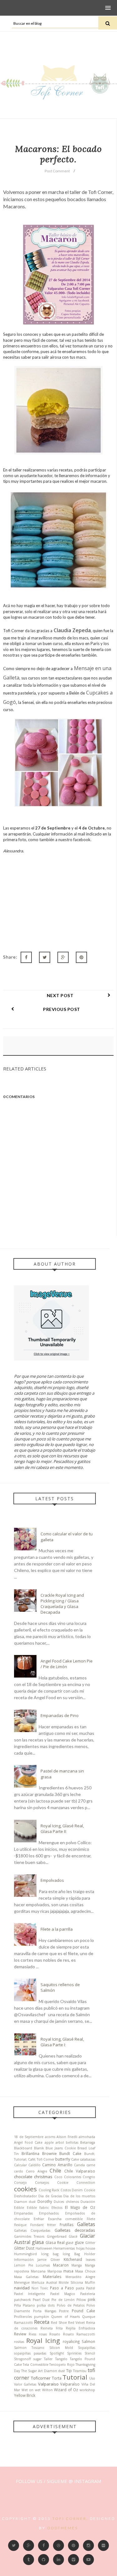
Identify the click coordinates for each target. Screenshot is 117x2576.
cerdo (19, 2171)
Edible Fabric (38, 2208)
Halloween (44, 2248)
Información (24, 2260)
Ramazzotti (23, 2323)
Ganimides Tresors (29, 2236)
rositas (19, 2342)
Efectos (57, 2208)
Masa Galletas (26, 2277)
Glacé (73, 2236)
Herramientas (64, 2248)
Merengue (22, 2282)
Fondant (37, 2225)
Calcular (20, 2165)
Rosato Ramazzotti (79, 2334)
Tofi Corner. (70, 2519)
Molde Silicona (71, 2282)
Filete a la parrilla (57, 1929)
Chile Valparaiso (80, 2171)
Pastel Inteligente (29, 2294)
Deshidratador (25, 2196)
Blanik (39, 2148)
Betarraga (88, 2142)
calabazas (88, 2159)
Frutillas (67, 2225)
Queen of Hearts (65, 2317)
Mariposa (55, 2271)
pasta (80, 2288)
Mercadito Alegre (80, 2277)
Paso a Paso (62, 2288)
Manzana (38, 2271)
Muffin (90, 2282)
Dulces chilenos (66, 2202)
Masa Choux (85, 2271)
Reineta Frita (52, 2328)
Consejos (42, 2183)
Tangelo (61, 2359)
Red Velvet (76, 2323)
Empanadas (23, 2213)
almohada (87, 2137)
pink (91, 2299)
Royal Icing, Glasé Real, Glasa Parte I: (62, 2042)
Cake (75, 2159)
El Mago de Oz (80, 2207)
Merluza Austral (44, 2282)
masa (68, 2271)
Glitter (90, 2243)
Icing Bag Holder (79, 2254)
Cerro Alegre (37, 2171)
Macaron (61, 2265)
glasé (70, 2243)
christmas (43, 2177)
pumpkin (41, 2317)
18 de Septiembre (29, 2137)
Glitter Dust (24, 2248)
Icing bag (50, 2254)
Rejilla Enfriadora (80, 2328)
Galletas (86, 2224)
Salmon (88, 2341)
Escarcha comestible (66, 2219)
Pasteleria (88, 2294)
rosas (43, 2334)
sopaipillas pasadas (30, 2353)
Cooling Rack (49, 2190)
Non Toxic (40, 2288)
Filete (91, 2219)
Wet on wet (31, 2390)
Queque (89, 2317)
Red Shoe (59, 2323)
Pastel (91, 2288)
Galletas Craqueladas (32, 2230)
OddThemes (63, 2528)
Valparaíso (70, 2384)
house (90, 2248)
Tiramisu (80, 2371)
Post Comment (57, 171)
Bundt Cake (70, 2153)
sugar (37, 2359)
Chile (55, 2171)
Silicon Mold (61, 2348)
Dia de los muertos (79, 2196)
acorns (50, 2137)
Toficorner (41, 2378)
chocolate (23, 2177)
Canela (79, 2165)
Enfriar (39, 2219)
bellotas (72, 2142)
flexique (20, 2225)
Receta (42, 2322)
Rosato (55, 2334)
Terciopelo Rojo (62, 2365)
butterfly (63, 2159)
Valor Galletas (25, 2384)
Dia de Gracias (50, 2196)
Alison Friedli (67, 2137)
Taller (48, 2359)
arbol (60, 2142)
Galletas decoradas (75, 2230)
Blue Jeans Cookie (61, 2148)
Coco (58, 2177)
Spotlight (57, 2353)
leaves (90, 2260)
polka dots (46, 2305)
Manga (77, 2265)
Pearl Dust (41, 2300)
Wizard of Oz (66, 2390)
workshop (87, 2390)
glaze (79, 2242)
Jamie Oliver (49, 2260)
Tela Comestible (35, 2365)
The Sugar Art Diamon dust (43, 2371)
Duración (88, 2202)
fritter (51, 2225)
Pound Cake (83, 2311)
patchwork (22, 2300)
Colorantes (73, 2177)
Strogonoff (22, 2359)
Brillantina (30, 2153)
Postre (64, 2311)
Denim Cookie (83, 2190)
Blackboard (23, 2148)
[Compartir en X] (45, 957)
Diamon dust (25, 2202)
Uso (92, 2378)
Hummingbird (25, 2254)
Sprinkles (74, 2353)
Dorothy (45, 2201)
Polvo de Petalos (71, 2305)
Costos (66, 2190)
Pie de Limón (63, 2300)
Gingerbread (57, 2236)
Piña (17, 2305)
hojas (80, 2248)
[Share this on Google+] (63, 957)
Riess (32, 2334)
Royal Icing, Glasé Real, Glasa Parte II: (62, 1829)
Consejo (20, 2183)
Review (20, 2334)
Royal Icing (43, 2340)
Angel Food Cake (28, 2142)
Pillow (81, 2300)
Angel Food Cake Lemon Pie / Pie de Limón (67, 1664)
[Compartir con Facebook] (26, 957)
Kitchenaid (73, 2259)
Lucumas (43, 2265)
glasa (38, 2242)
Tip (69, 2370)
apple (49, 2142)
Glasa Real (55, 2242)
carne (91, 2165)
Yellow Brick (25, 2395)
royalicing (71, 2341)
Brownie (49, 2153)
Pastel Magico (63, 2294)
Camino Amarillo (57, 2165)
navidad (22, 2288)
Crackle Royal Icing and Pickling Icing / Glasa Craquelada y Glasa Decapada (62, 1604)
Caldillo (34, 2165)
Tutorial (75, 2377)
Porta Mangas (45, 2311)
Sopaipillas (87, 2348)
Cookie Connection (76, 2183)
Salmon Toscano (29, 2348)
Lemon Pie (24, 2265)
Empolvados (52, 1880)
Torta (57, 2378)
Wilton (47, 2390)
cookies (25, 2189)
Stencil (90, 2353)
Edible (19, 2208)
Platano (29, 2305)
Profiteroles (23, 2317)
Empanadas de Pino (60, 1715)
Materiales (52, 2277)
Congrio (89, 2177)
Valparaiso (48, 2384)
